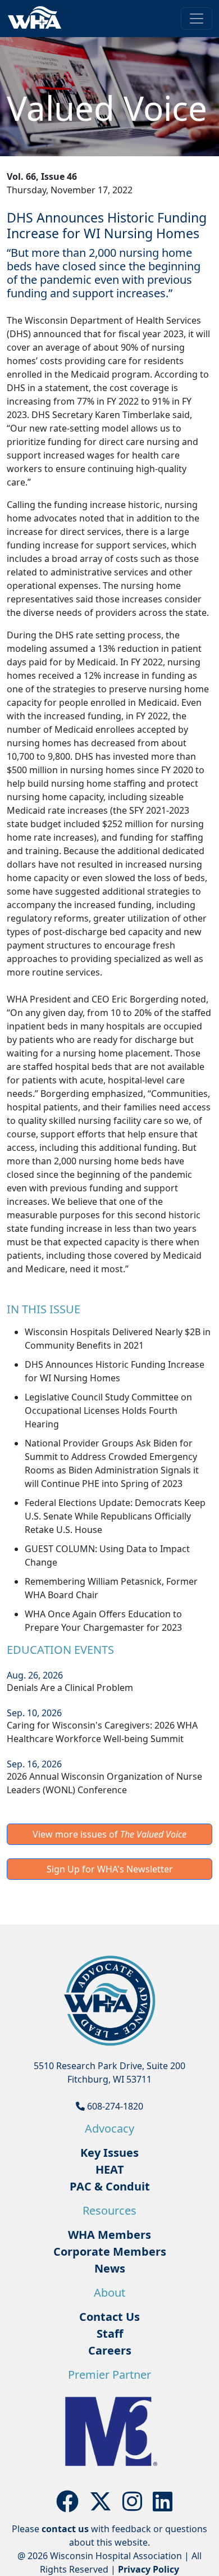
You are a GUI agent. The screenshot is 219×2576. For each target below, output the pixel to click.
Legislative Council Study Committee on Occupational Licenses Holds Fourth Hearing (108, 1411)
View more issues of (109, 1834)
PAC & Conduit (110, 2186)
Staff (110, 2334)
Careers (110, 2350)
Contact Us (109, 2317)
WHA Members (109, 2235)
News (110, 2268)
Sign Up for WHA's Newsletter (110, 1869)
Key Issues (109, 2153)
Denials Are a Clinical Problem (70, 1688)
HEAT (110, 2169)
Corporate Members (110, 2251)
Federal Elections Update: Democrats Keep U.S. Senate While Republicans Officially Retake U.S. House (115, 1516)
